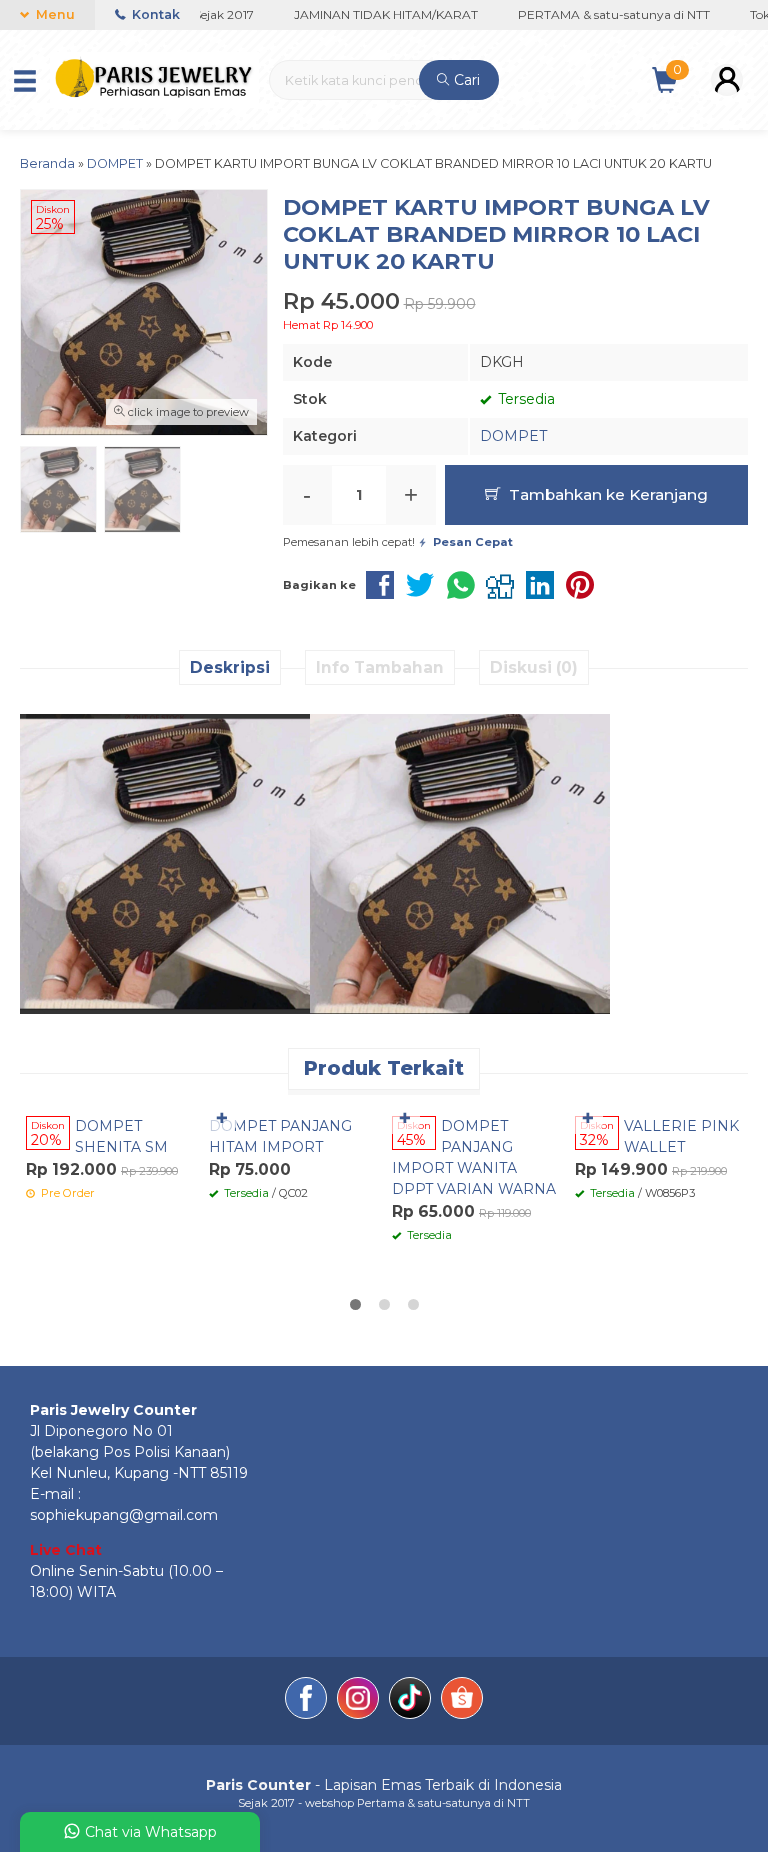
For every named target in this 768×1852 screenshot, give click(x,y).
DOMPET (513, 436)
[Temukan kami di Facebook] (306, 1701)
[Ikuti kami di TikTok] (410, 1701)
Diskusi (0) (534, 667)
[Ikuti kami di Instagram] (358, 1701)
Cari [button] (465, 80)
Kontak (154, 14)
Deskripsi (230, 667)
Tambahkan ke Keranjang (606, 494)
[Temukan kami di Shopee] (462, 1701)
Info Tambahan (380, 667)
